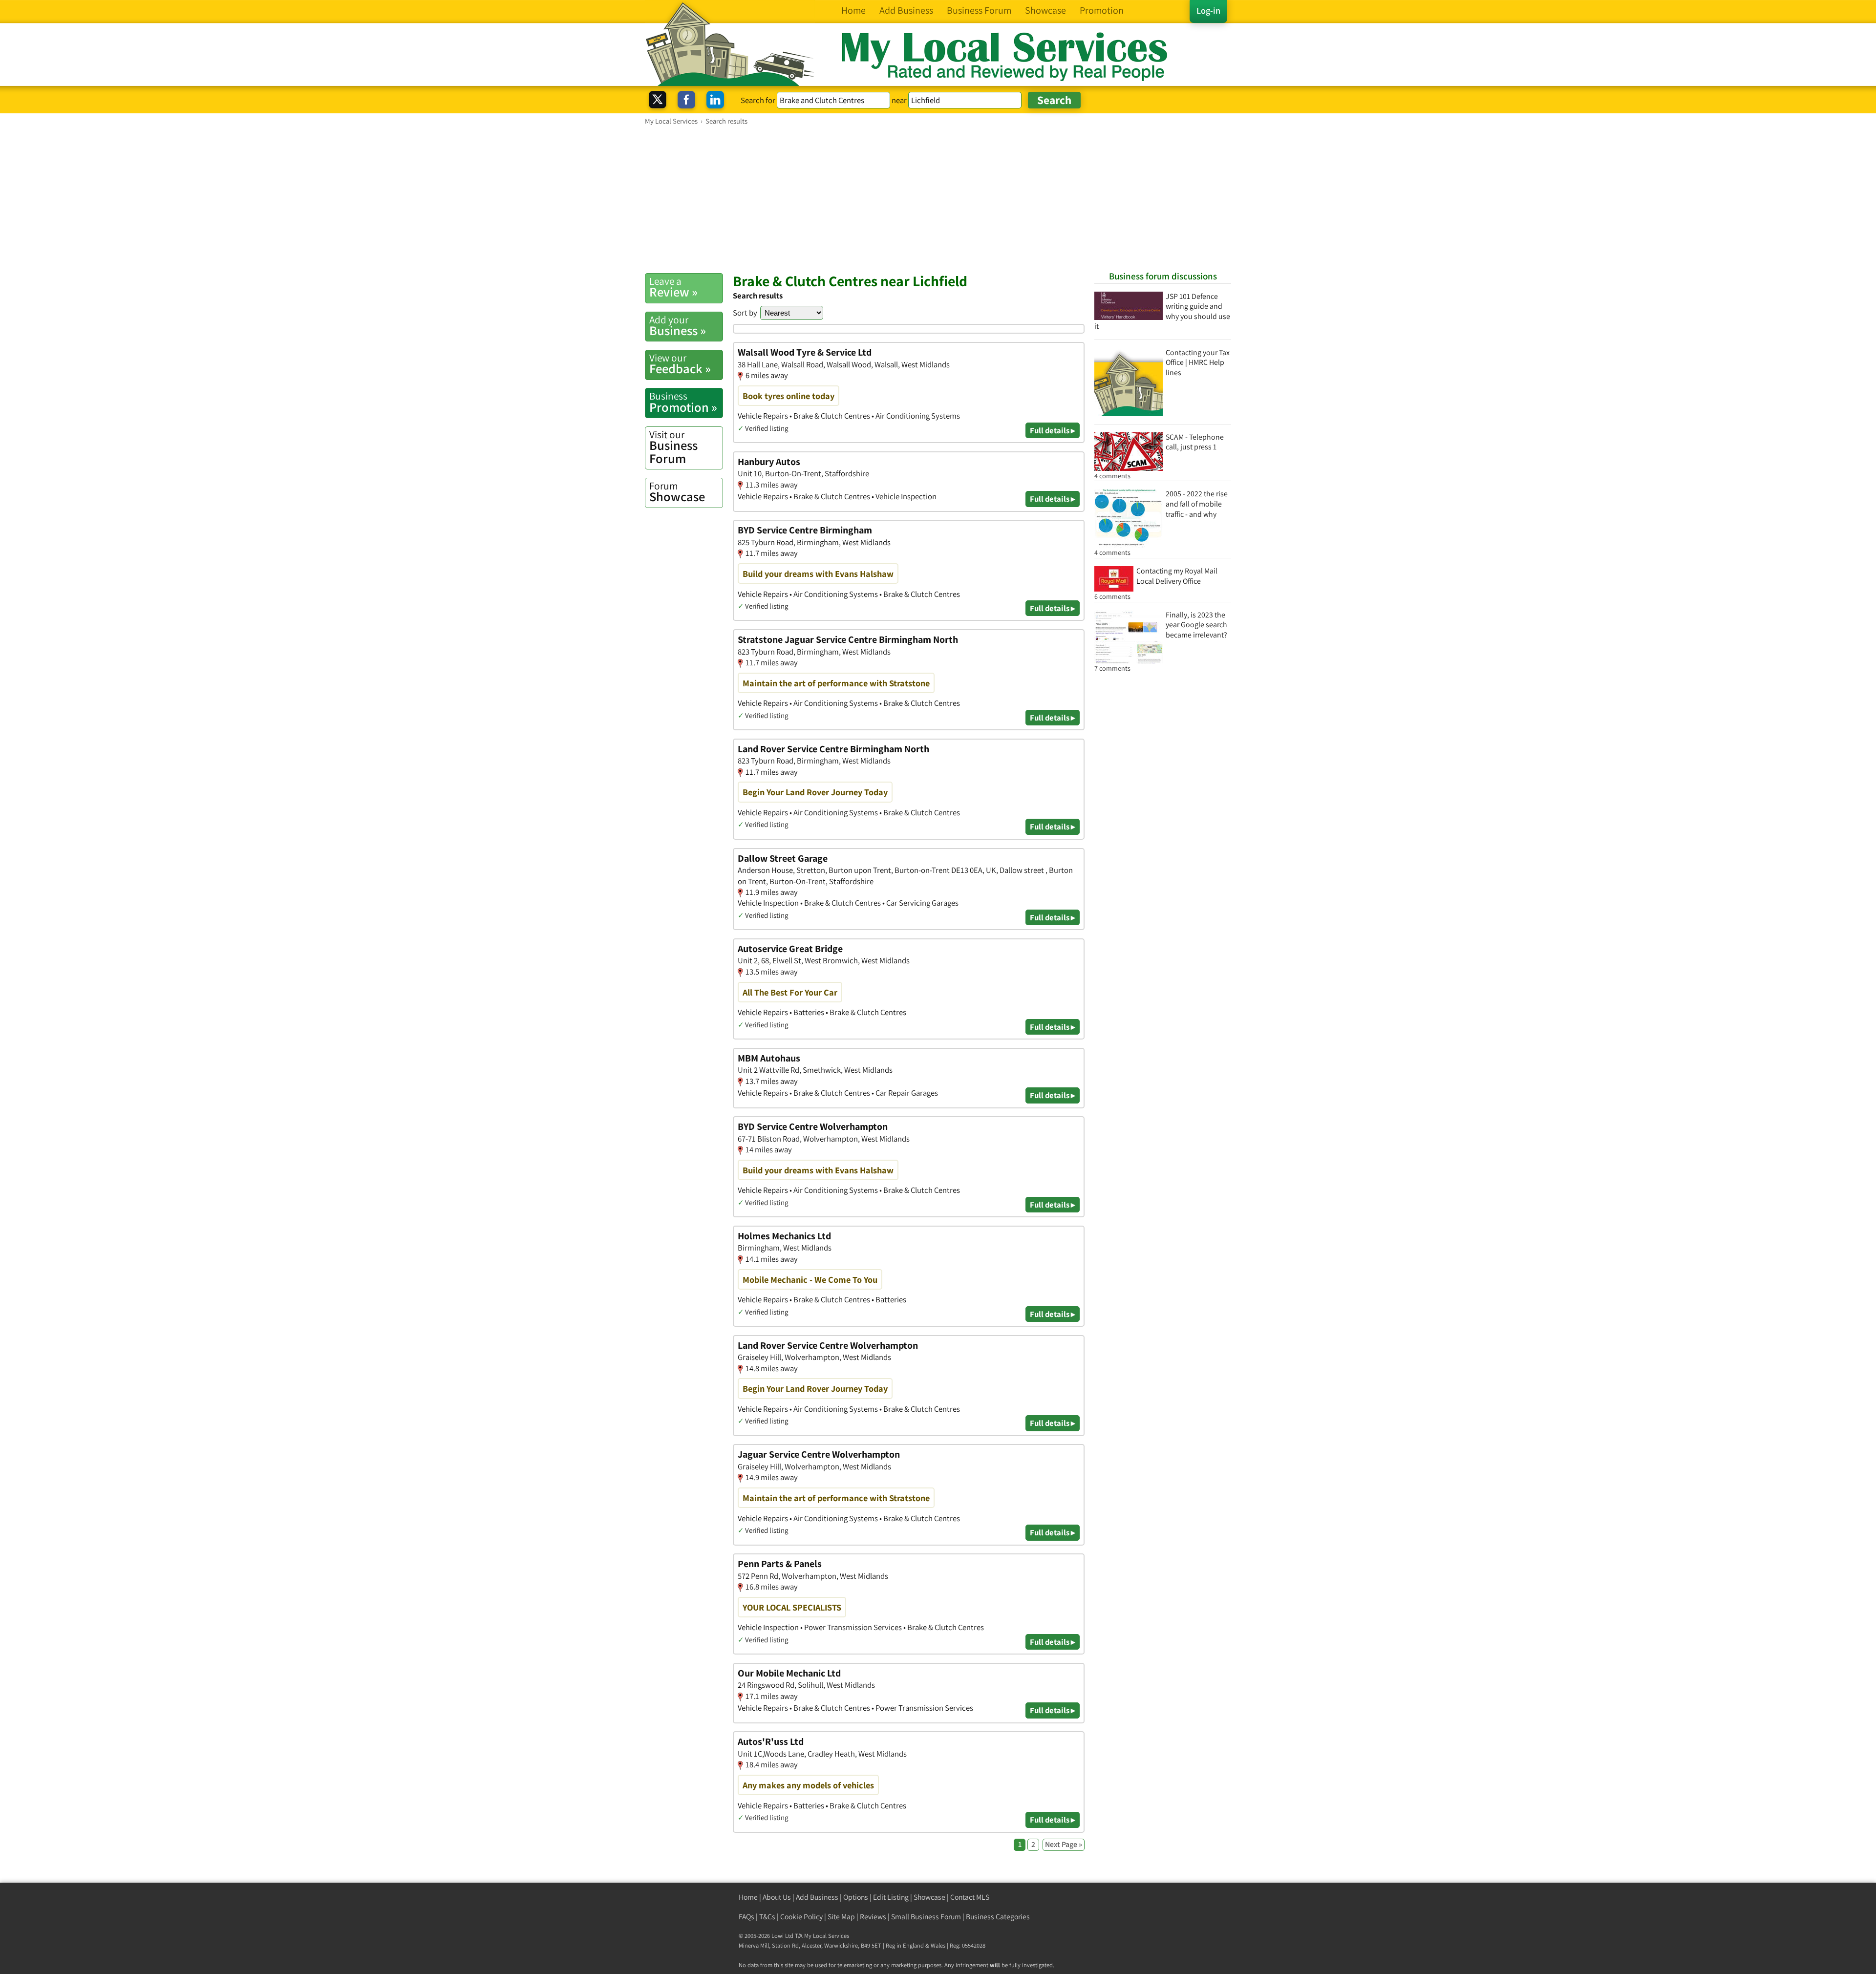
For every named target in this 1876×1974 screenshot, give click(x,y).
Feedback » (680, 364)
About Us (777, 1897)
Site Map (841, 1917)
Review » (673, 287)
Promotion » (683, 402)
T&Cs (767, 1917)
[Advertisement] (938, 199)
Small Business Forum (926, 1917)
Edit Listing (891, 1897)
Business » (678, 326)
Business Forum (673, 447)
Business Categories (998, 1917)
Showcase (677, 492)
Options (856, 1897)
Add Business (817, 1897)
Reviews (873, 1917)
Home (748, 1897)
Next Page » (1064, 1844)
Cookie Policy (801, 1917)
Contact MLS (970, 1897)
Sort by (745, 313)
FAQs (746, 1917)
